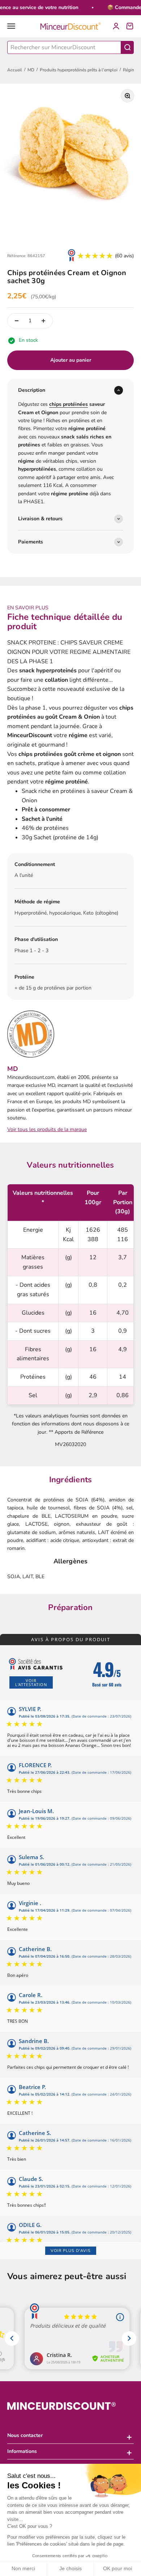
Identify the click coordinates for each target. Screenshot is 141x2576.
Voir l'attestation (31, 1682)
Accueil (15, 70)
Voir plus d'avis (71, 2251)
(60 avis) (124, 256)
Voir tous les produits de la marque (47, 1129)
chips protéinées (69, 404)
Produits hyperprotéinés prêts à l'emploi (79, 70)
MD (31, 70)
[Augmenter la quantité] (43, 321)
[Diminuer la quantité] (17, 321)
